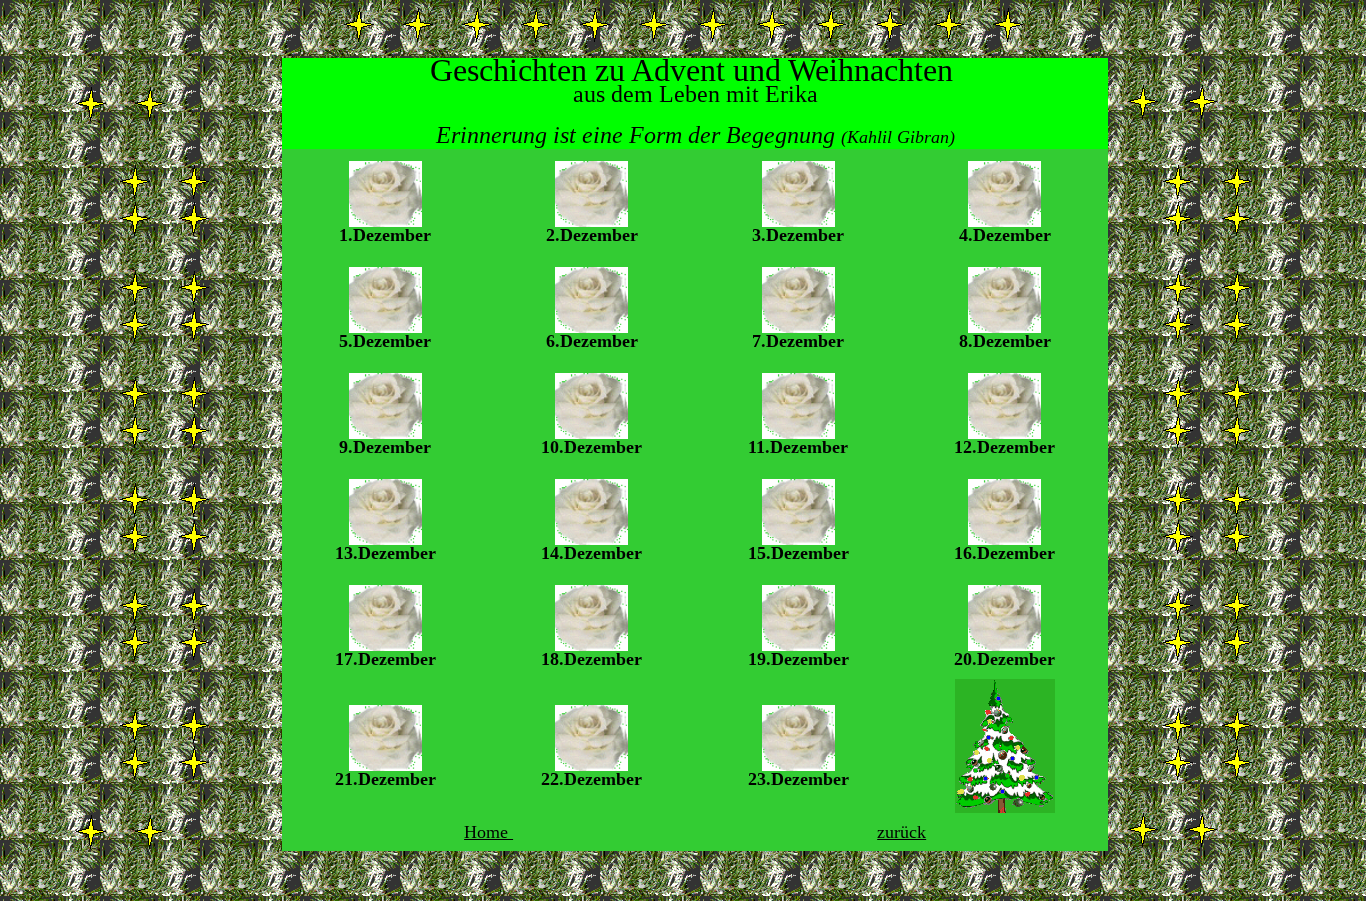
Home (488, 832)
